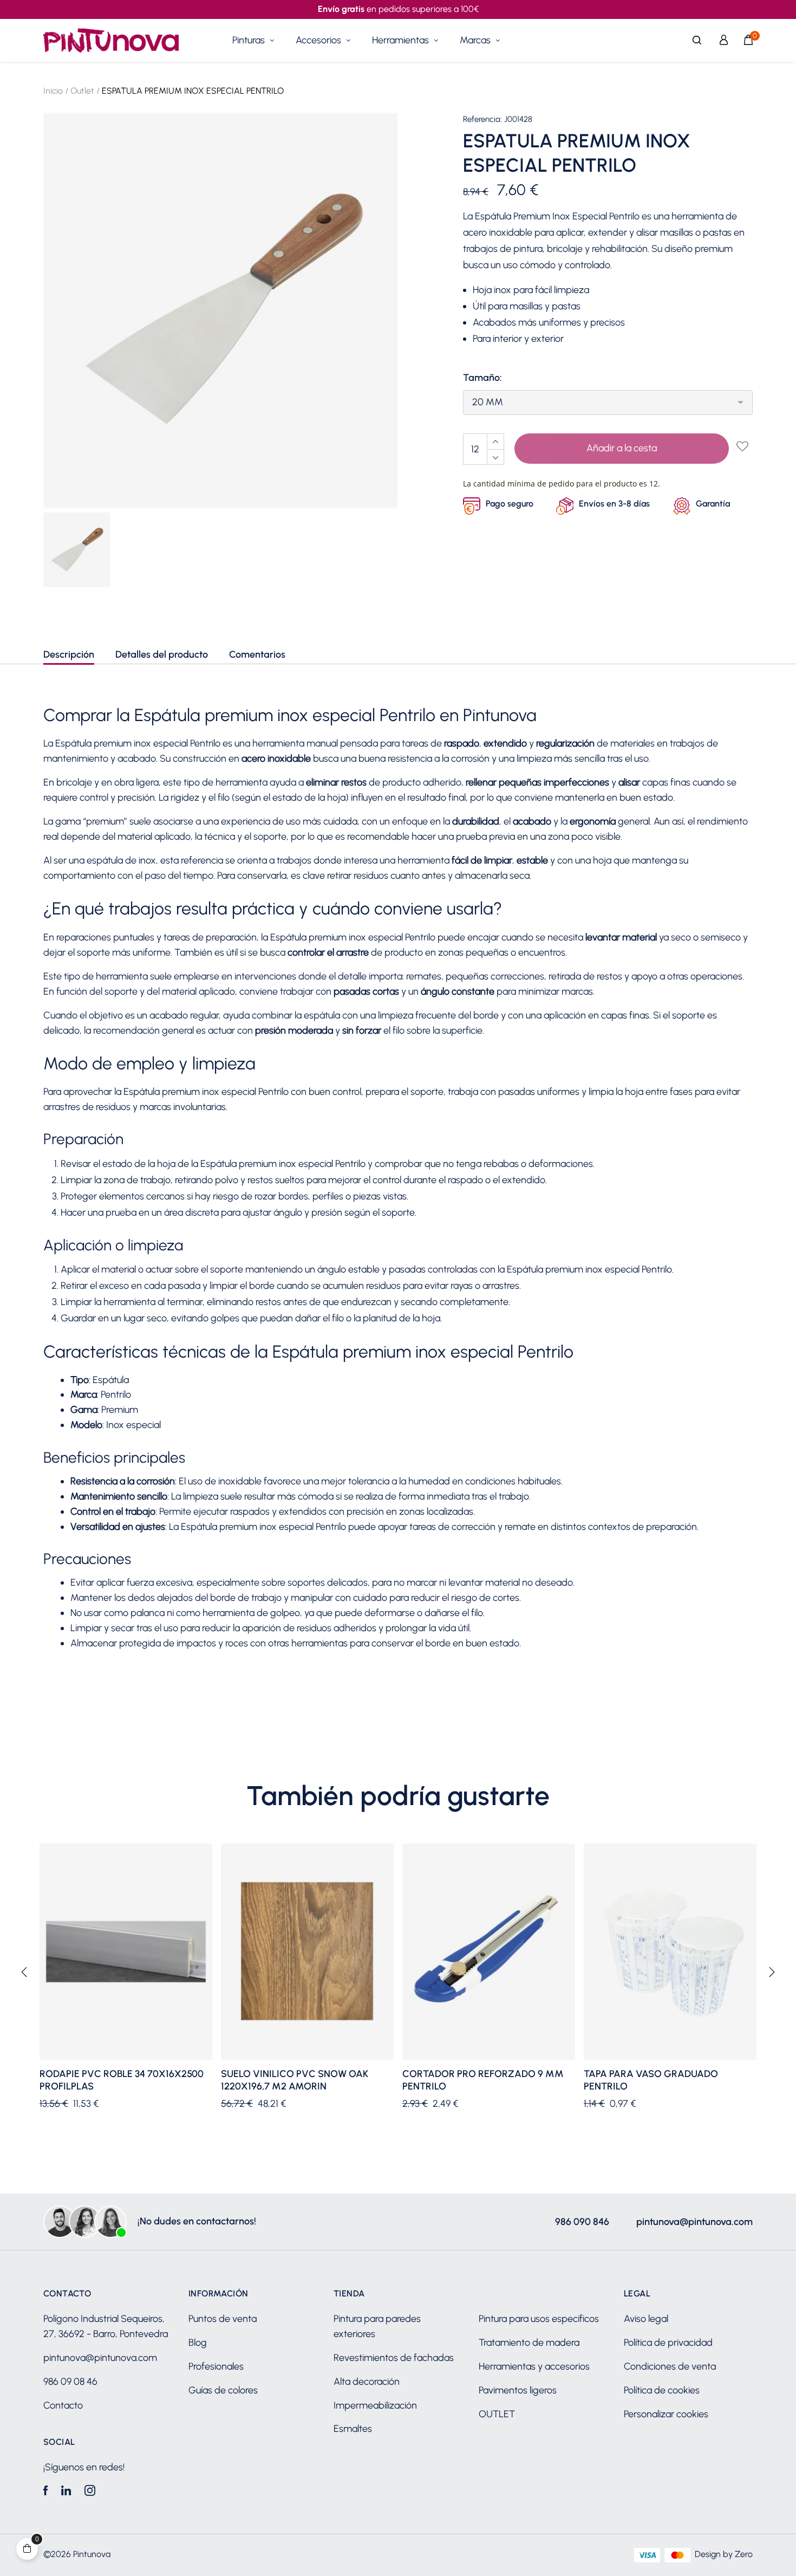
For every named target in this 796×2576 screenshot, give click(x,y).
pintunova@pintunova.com (694, 2222)
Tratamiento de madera (529, 2343)
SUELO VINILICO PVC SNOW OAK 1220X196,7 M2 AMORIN (295, 2080)
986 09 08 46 (70, 2382)
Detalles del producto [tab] (162, 654)
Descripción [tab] (69, 654)
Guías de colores (223, 2390)
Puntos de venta (223, 2319)
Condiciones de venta (670, 2366)
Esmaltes (353, 2429)
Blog (198, 2343)
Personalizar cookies (666, 2414)
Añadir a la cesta (622, 448)
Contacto (63, 2405)
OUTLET (497, 2414)
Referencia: (482, 119)
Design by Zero (724, 2554)
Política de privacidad (668, 2343)
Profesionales (216, 2366)
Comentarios (257, 654)
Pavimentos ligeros (518, 2390)
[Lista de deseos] (742, 447)
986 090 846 (582, 2222)
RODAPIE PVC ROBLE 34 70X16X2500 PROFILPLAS (122, 2080)
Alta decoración (367, 2382)
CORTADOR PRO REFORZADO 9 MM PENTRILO (483, 2080)
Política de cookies (662, 2390)
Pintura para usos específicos (539, 2319)
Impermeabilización (375, 2405)
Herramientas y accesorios (534, 2366)
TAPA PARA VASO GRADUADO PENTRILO (651, 2080)
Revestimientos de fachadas (394, 2358)
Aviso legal (646, 2319)
